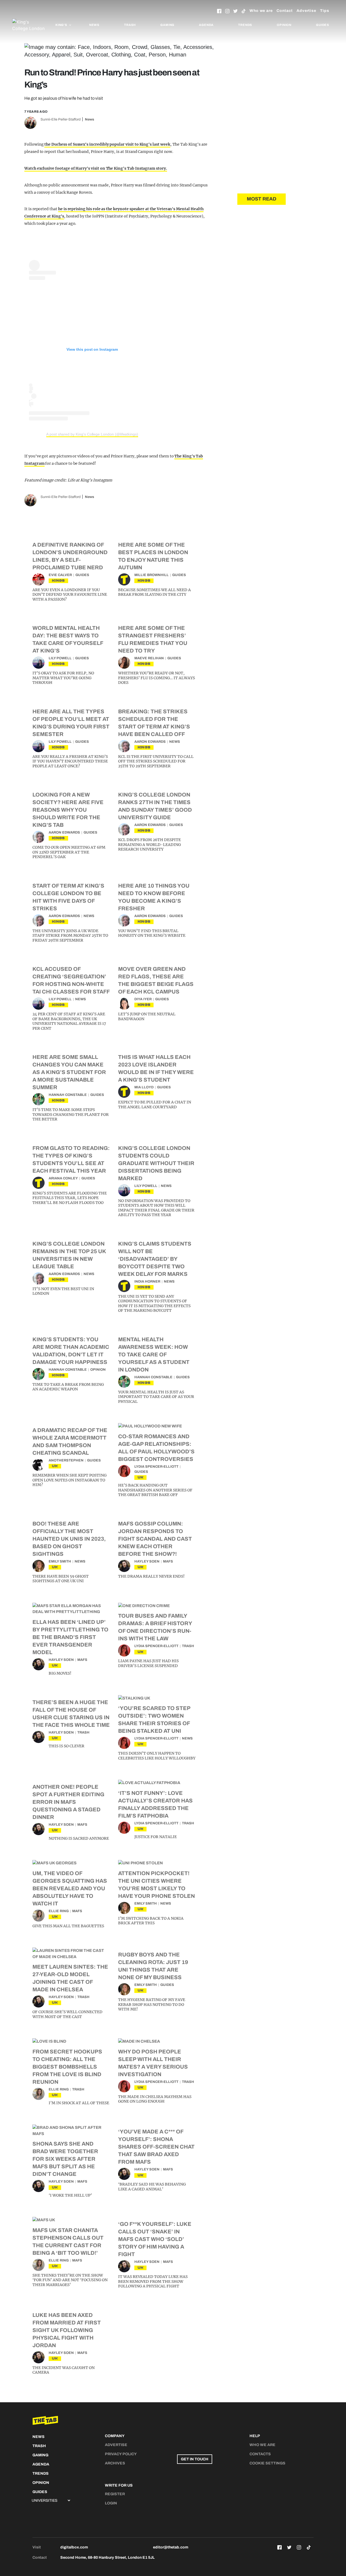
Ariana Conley (63, 1178)
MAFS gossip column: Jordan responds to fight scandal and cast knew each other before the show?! (155, 1539)
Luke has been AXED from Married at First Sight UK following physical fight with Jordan (67, 2330)
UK (55, 1466)
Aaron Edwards (150, 742)
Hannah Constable (68, 1095)
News (94, 25)
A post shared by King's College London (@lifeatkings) (92, 434)
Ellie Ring (59, 1911)
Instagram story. (151, 168)
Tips (325, 11)
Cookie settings (267, 2463)
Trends (245, 25)
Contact (285, 11)
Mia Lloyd (144, 1087)
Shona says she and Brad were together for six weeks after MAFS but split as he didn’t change (65, 2159)
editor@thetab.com (171, 2547)
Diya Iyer (143, 999)
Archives (115, 2463)
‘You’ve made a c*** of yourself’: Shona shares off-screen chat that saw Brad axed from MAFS (156, 2147)
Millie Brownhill (152, 575)
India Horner (147, 1282)
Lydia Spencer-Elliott (156, 1467)
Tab (131, 168)
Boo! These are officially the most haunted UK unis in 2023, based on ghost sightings (69, 1539)
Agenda (206, 25)
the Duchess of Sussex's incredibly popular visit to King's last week (107, 144)
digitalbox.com (74, 2547)
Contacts (260, 2454)
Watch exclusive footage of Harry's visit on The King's (76, 168)
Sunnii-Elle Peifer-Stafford (61, 119)
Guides (323, 25)
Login (111, 2503)
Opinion (284, 25)
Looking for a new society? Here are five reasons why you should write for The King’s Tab (68, 810)
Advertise (306, 11)
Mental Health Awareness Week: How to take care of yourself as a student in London (154, 1354)
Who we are (261, 11)
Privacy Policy (121, 2454)
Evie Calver (60, 575)
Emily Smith (60, 1561)
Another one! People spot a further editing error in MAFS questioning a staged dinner (68, 1802)
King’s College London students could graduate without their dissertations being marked (156, 1163)
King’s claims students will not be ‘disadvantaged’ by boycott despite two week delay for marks (155, 1259)
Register (115, 2494)
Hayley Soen (147, 1561)
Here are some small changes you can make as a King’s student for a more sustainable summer (69, 1072)
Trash (130, 25)
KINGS (58, 581)
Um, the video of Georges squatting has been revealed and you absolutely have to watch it (70, 1888)
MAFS (168, 1561)
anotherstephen (66, 1460)
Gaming (167, 25)
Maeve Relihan (149, 658)
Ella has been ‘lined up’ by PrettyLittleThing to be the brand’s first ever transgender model (70, 1637)
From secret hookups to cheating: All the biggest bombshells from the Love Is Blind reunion (67, 2067)
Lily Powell (60, 658)
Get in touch (195, 2459)
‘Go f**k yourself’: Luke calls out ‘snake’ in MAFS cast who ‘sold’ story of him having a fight (155, 2239)
